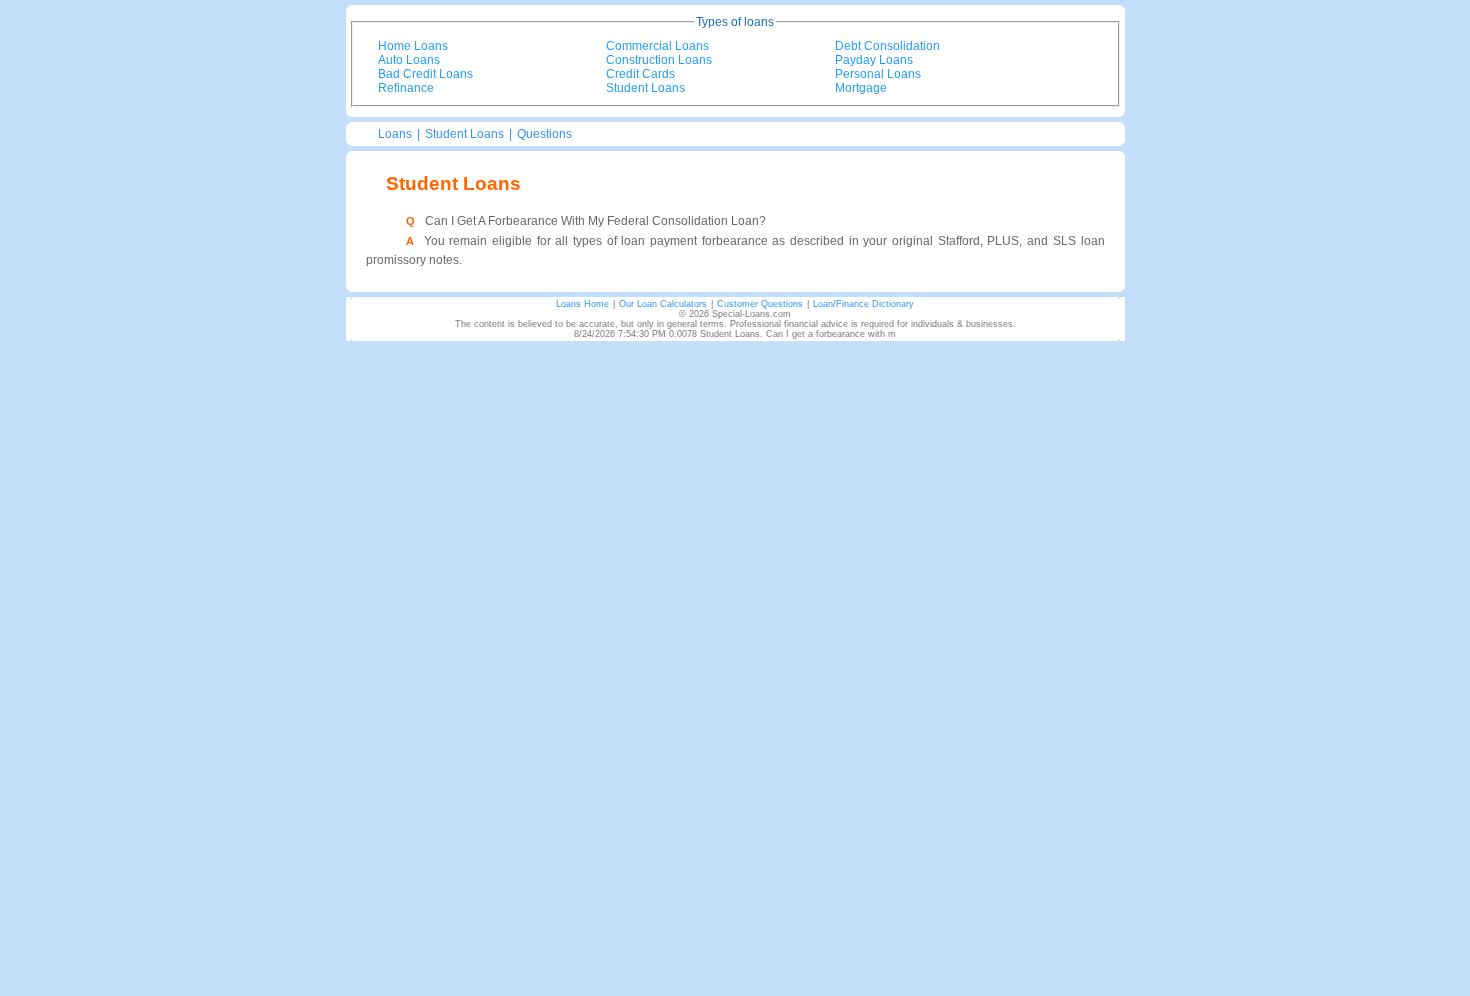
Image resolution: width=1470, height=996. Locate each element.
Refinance (406, 88)
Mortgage (861, 88)
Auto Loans (409, 60)
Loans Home (582, 304)
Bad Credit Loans (425, 74)
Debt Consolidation (887, 46)
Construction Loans (659, 60)
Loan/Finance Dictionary (863, 304)
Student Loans (645, 88)
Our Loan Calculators (663, 304)
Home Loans (413, 46)
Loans (395, 134)
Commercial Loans (657, 46)
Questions (544, 134)
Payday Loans (874, 60)
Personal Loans (878, 74)
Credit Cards (640, 74)
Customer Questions (760, 304)
